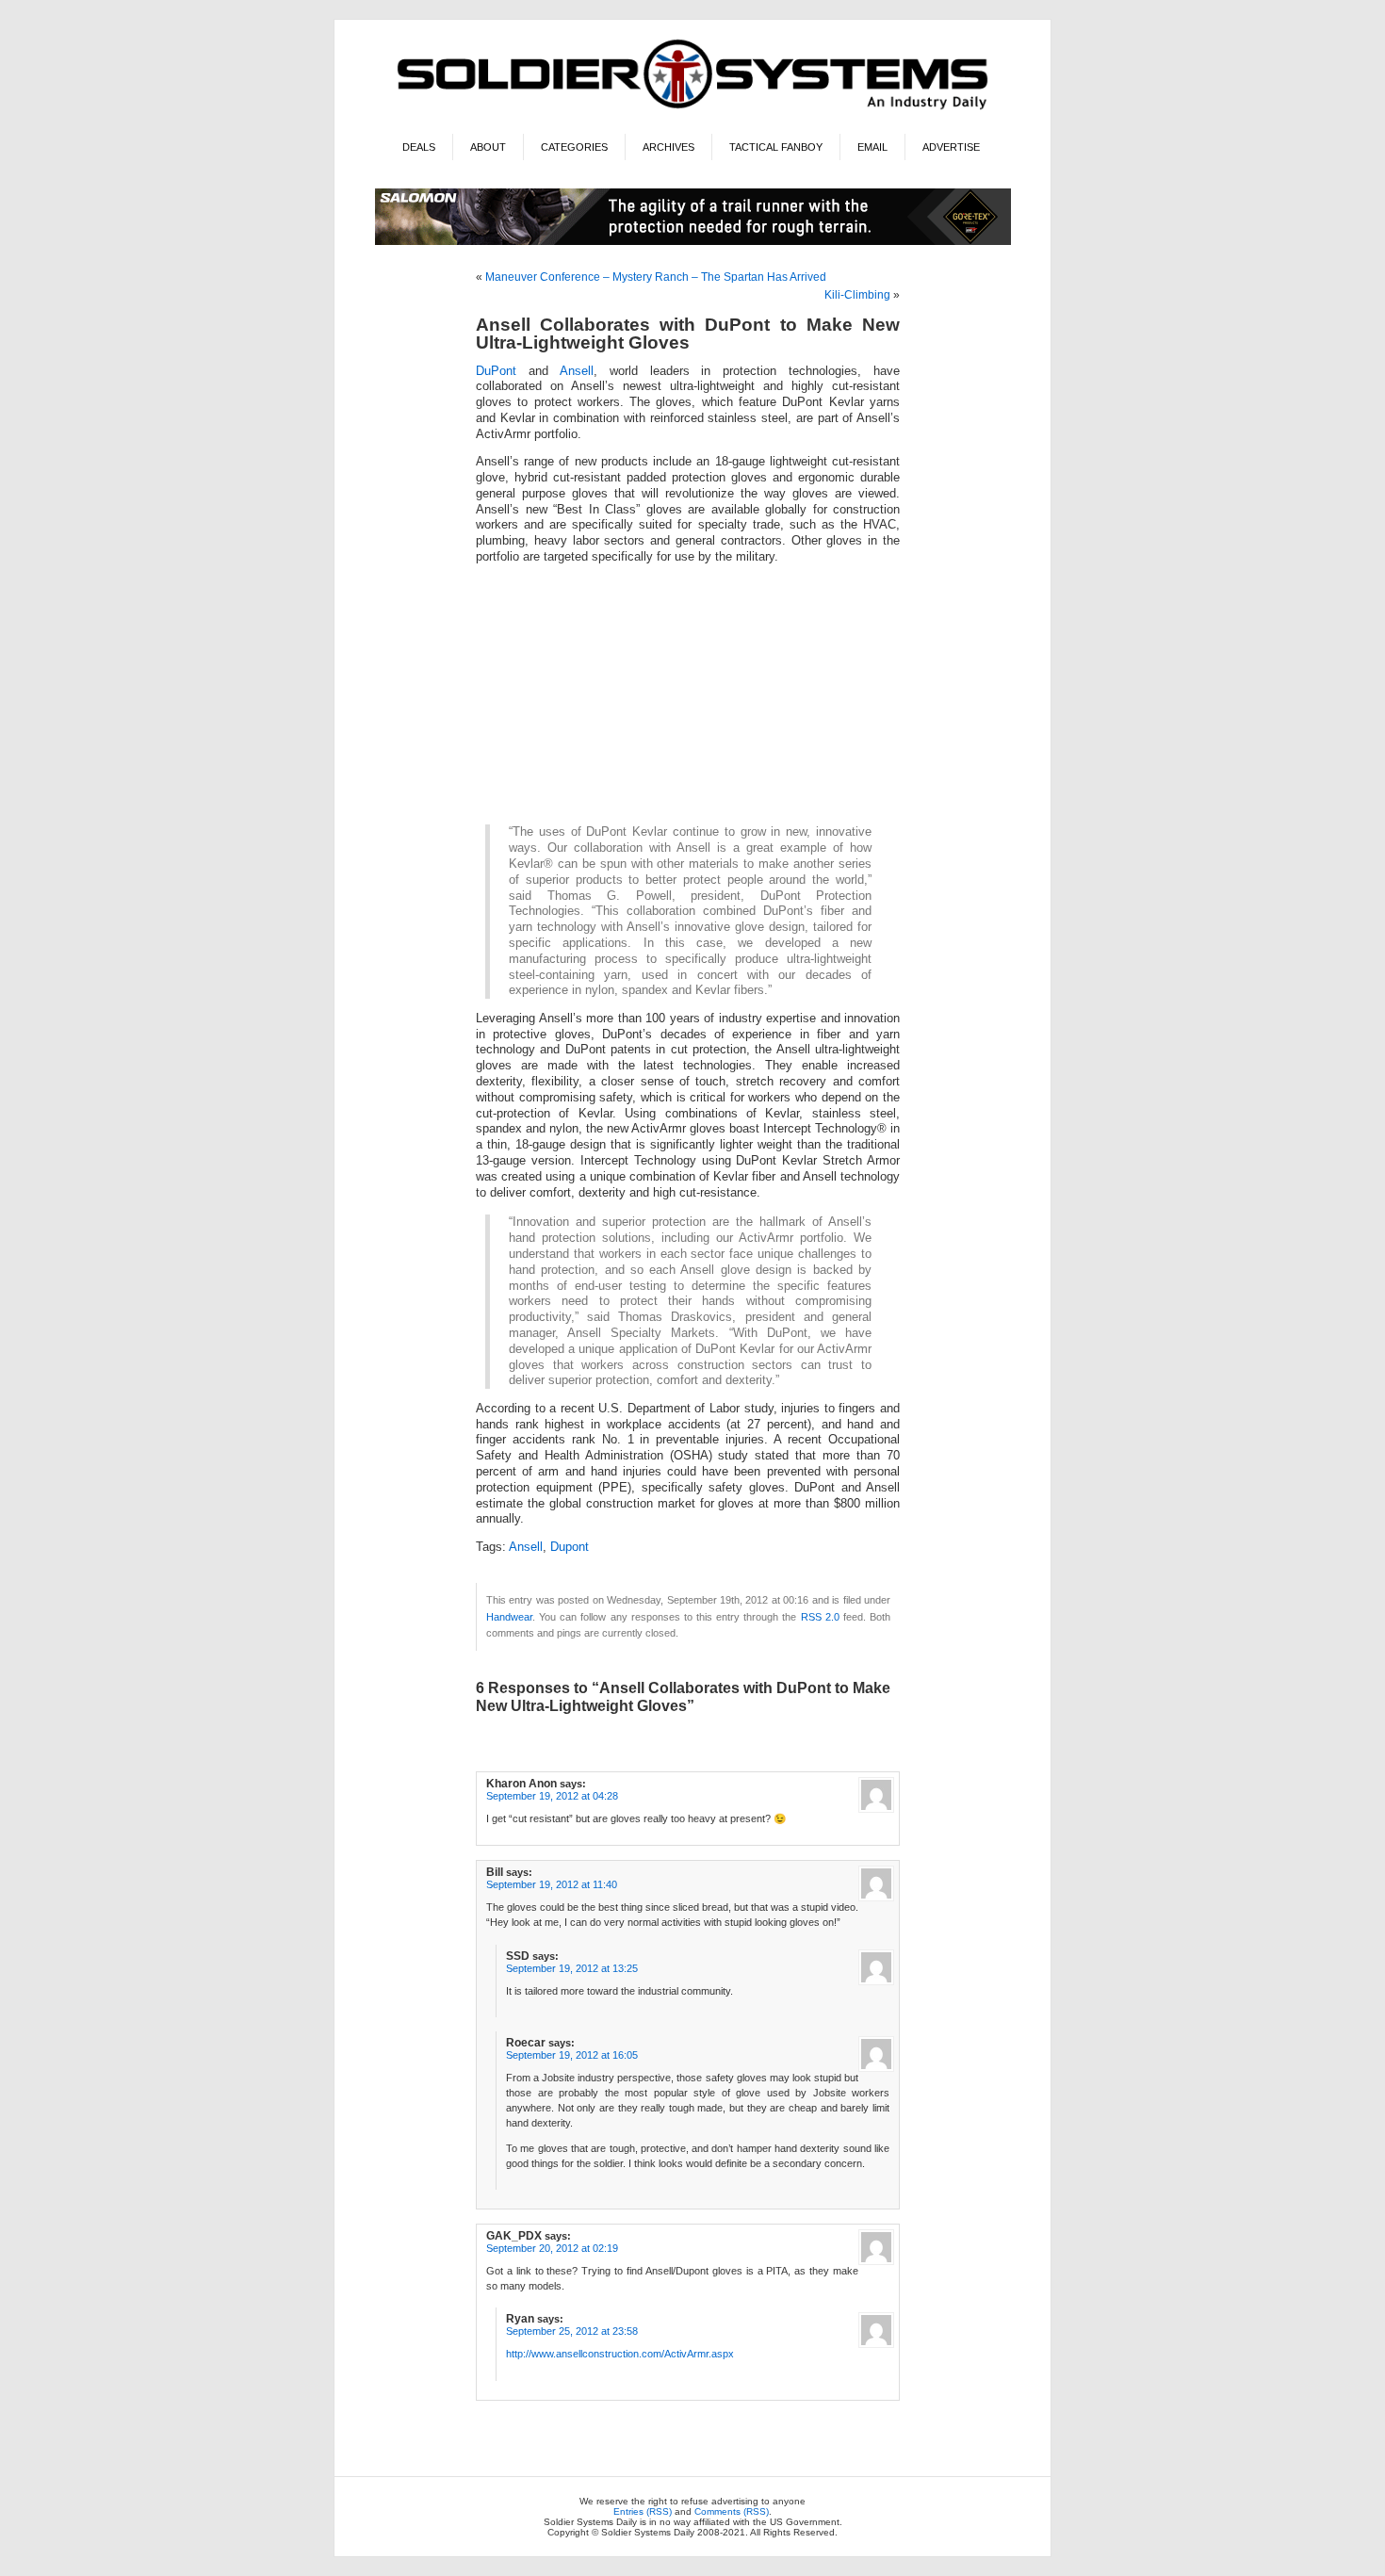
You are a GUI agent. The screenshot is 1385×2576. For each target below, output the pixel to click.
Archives (668, 147)
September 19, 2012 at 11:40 (552, 1884)
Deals (419, 147)
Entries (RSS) (643, 2511)
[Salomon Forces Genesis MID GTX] (693, 242)
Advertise (951, 147)
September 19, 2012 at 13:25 (572, 1968)
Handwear (509, 1617)
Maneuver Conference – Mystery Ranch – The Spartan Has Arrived (656, 277)
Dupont (570, 1547)
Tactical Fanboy (776, 147)
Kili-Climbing (857, 295)
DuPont (496, 371)
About (488, 147)
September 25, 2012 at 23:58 (572, 2331)
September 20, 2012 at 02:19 (552, 2248)
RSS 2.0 (820, 1617)
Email (872, 147)
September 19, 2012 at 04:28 (552, 1796)
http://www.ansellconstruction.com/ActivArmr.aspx (620, 2354)
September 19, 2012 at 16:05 (572, 2055)
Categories (574, 147)
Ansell (577, 371)
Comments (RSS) (732, 2511)
